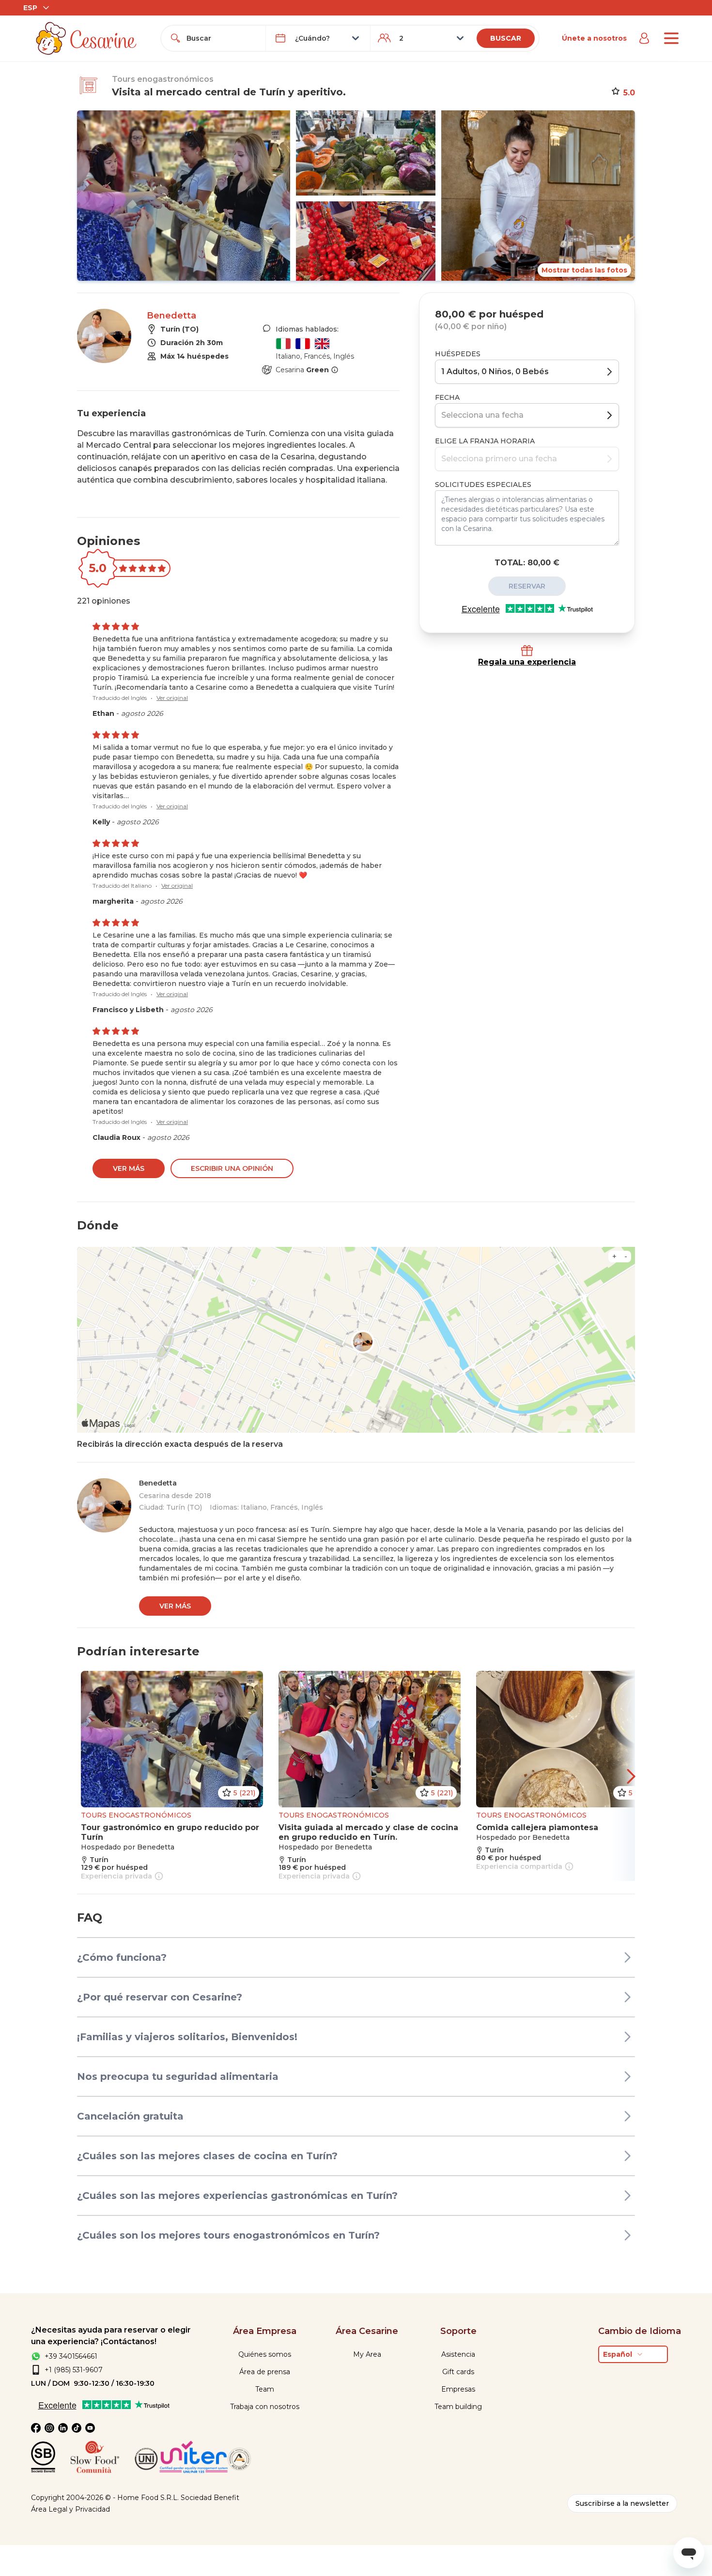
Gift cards (458, 2372)
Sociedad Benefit (210, 2498)
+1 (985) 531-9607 (74, 2370)
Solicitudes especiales (483, 485)
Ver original (172, 698)
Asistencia (458, 2354)
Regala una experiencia (527, 662)
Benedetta (171, 316)
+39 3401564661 (71, 2356)
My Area (367, 2354)
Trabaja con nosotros (265, 2407)
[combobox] (222, 38)
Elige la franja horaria (485, 441)
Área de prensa (265, 2372)
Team (265, 2389)
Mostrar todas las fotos (584, 270)
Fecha (447, 397)
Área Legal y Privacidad (70, 2509)
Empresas (458, 2389)
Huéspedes (458, 354)
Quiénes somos (265, 2354)
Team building (458, 2407)
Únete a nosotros (594, 38)
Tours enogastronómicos (163, 79)
